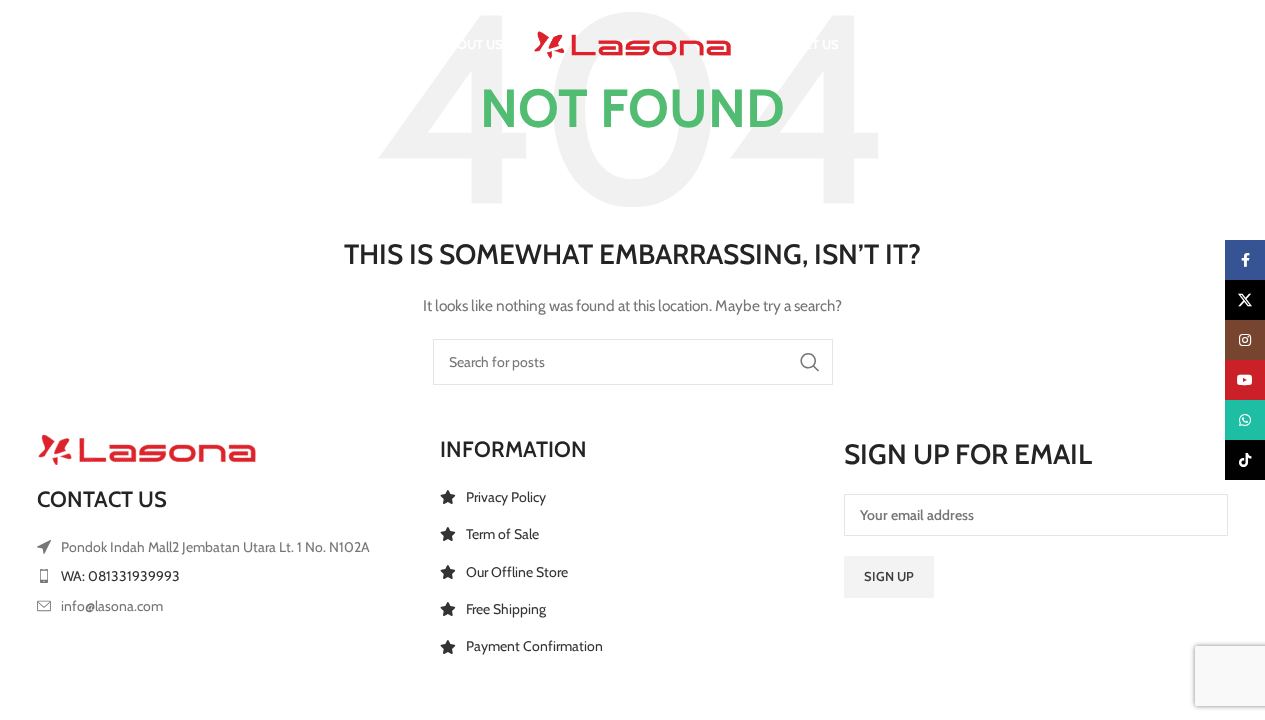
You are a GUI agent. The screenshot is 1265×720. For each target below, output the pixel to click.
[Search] (47, 45)
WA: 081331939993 (120, 576)
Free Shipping (506, 609)
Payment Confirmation (534, 646)
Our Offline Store (517, 572)
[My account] (1106, 45)
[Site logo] (633, 43)
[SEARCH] (810, 362)
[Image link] (147, 448)
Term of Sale (502, 534)
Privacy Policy (506, 497)
